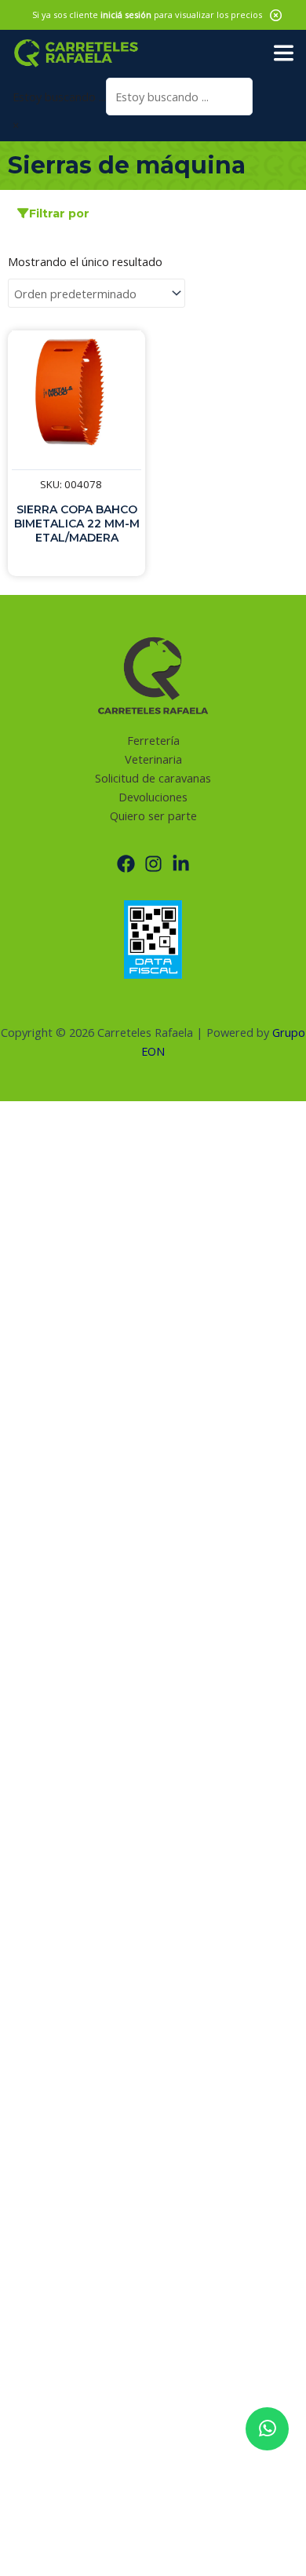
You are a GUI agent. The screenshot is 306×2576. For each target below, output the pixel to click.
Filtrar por (59, 213)
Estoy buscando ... (59, 97)
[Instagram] (153, 864)
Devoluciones (153, 797)
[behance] (181, 864)
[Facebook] (126, 864)
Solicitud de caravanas (153, 778)
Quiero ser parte (153, 815)
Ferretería (153, 740)
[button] (276, 15)
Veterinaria (153, 759)
